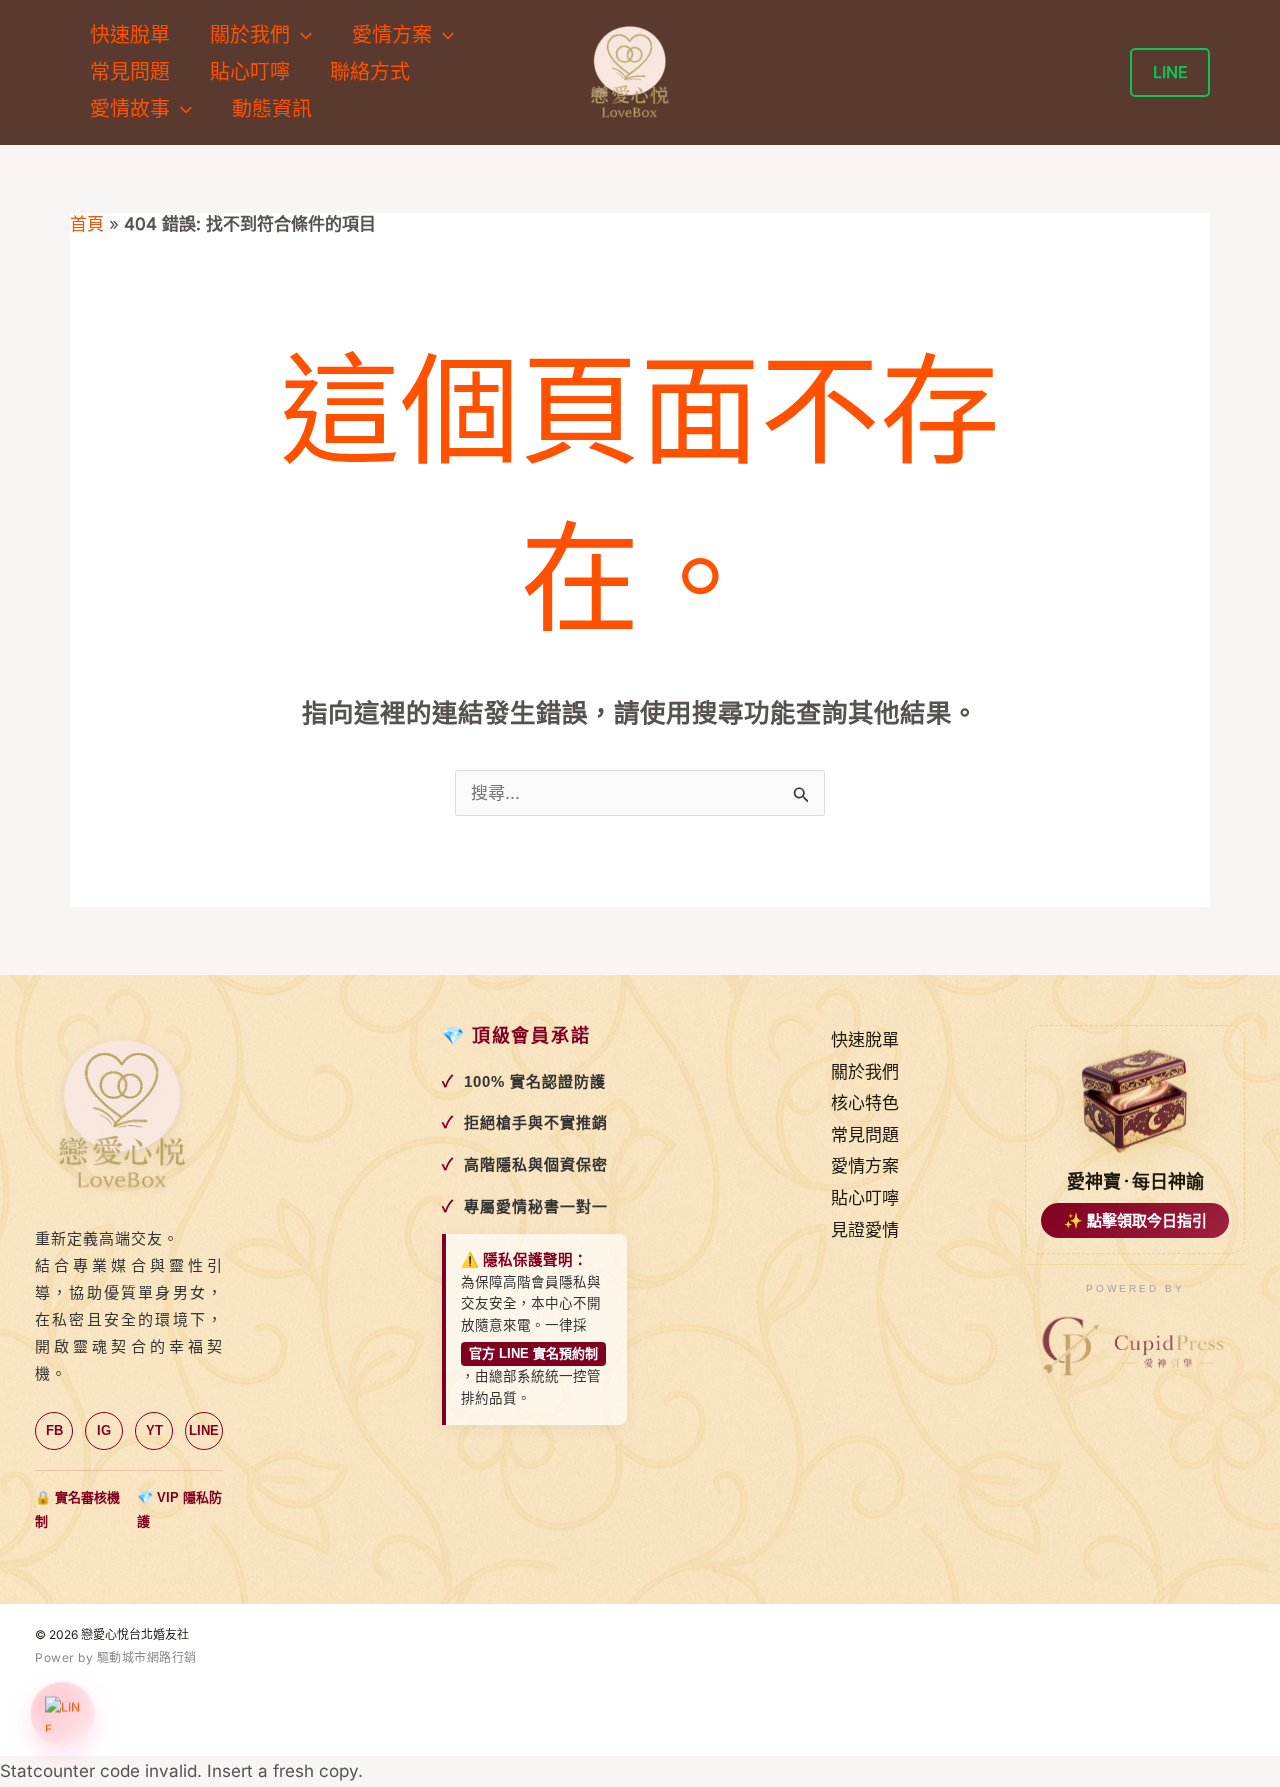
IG (104, 1430)
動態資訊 (272, 109)
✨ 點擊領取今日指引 (1135, 1220)
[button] (301, 35)
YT (154, 1430)
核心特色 (865, 1103)
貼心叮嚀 (250, 72)
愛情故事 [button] (130, 109)
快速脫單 (130, 35)
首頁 (87, 224)
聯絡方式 (370, 72)
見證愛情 (865, 1230)
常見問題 (130, 72)
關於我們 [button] (250, 35)
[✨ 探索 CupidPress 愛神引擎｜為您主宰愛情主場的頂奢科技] (1135, 1347)
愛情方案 (865, 1166)
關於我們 (865, 1072)
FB (54, 1430)
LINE (204, 1430)
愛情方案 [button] (392, 35)
